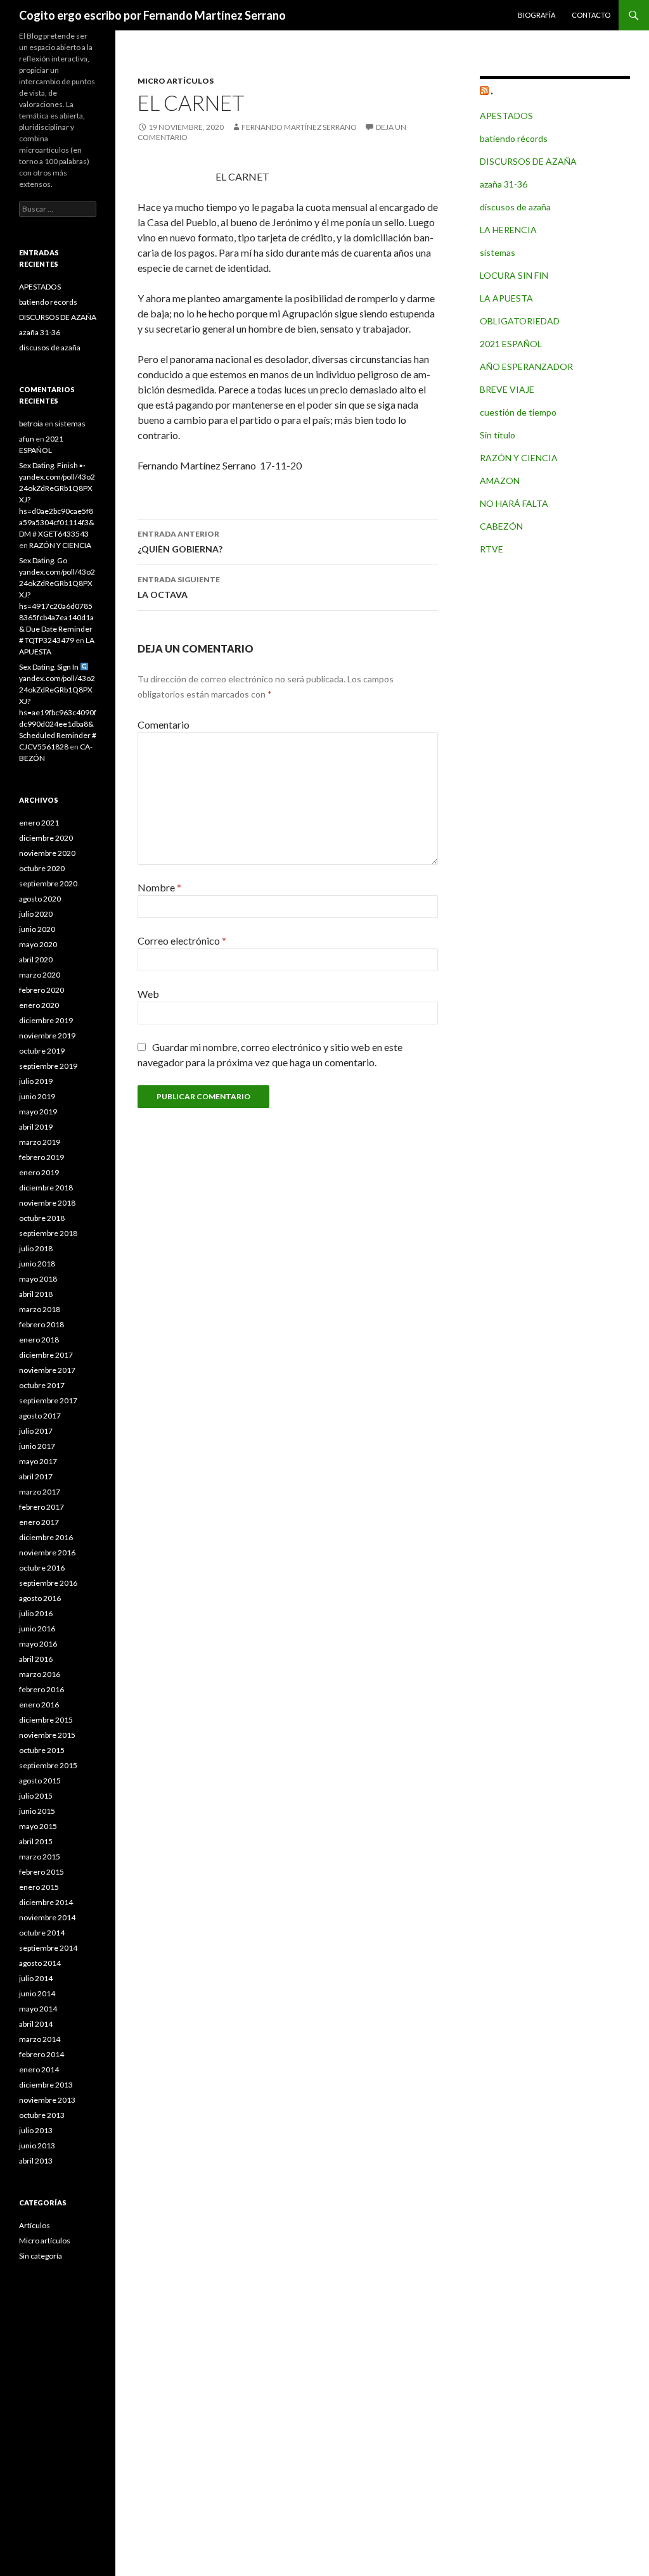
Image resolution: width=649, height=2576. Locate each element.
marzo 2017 (40, 1492)
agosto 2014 (40, 1963)
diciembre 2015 (46, 1720)
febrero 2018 (42, 1324)
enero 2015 (39, 1887)
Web (148, 994)
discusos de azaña (515, 207)
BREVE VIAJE (507, 389)
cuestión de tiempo (518, 412)
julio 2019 (36, 1081)
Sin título (498, 435)
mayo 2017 (38, 1461)
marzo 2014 (40, 2039)
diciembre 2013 (46, 2085)
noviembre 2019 (47, 1036)
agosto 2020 (40, 899)
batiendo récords (514, 138)
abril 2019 (36, 1127)
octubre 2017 (42, 1385)
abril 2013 (36, 2161)
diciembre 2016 (46, 1537)
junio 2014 (37, 1993)
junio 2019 (37, 1096)
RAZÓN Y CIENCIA (519, 458)
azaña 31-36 (504, 184)
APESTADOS (506, 116)
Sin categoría (41, 2256)
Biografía (537, 15)
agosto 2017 (40, 1416)
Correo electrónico (182, 940)
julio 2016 (36, 1613)
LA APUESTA (506, 298)
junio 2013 (37, 2146)
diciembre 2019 (46, 1020)
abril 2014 (36, 2024)
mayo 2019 (38, 1112)
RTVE (492, 549)
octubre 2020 (42, 868)
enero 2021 (39, 823)
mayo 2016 (38, 1644)
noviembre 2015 (47, 1735)
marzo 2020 (40, 975)
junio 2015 (37, 1811)
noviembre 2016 (47, 1553)
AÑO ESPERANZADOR (526, 367)
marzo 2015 (40, 1857)
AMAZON (500, 481)
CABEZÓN (501, 526)
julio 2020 (36, 914)
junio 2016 (37, 1629)
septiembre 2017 (48, 1400)
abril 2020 (36, 960)
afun (27, 439)
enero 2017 (39, 1522)
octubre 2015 (42, 1750)
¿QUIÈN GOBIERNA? (180, 542)
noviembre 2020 (47, 853)
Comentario (164, 724)
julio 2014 (36, 1978)
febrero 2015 (42, 1872)
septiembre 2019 (48, 1066)
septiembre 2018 (48, 1233)
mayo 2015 (38, 1826)
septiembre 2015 (48, 1765)
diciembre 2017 (46, 1355)
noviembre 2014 (47, 1917)
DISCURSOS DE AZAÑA (528, 161)
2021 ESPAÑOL (511, 344)
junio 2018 (37, 1264)
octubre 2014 (42, 1933)
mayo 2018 (38, 1279)
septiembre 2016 (48, 1583)
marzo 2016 (40, 1674)
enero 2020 (39, 1005)
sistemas (498, 252)
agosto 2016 (40, 1598)
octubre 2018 (42, 1218)
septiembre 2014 (48, 1948)
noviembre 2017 (47, 1370)
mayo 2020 (38, 944)
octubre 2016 (42, 1568)
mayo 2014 (38, 2009)
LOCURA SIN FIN (514, 275)
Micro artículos (176, 81)
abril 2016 (36, 1659)
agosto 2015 (40, 1781)
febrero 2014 (42, 2054)
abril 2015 (36, 1841)
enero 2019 (39, 1172)
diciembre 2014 (46, 1902)
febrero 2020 (42, 990)
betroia (31, 424)
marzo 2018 (40, 1309)
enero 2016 (39, 1705)
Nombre (159, 887)
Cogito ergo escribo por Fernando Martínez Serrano (152, 15)
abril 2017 (36, 1476)
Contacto (591, 15)
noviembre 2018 (47, 1203)
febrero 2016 (42, 1689)
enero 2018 (39, 1340)
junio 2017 (37, 1446)
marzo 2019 (40, 1142)
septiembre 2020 (48, 883)
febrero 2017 (42, 1507)
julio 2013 (36, 2130)
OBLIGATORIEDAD (520, 321)
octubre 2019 (42, 1051)
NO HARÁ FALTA (514, 503)
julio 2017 (36, 1431)
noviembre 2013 (47, 2100)
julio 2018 (36, 1248)
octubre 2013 (42, 2115)
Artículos (35, 2225)
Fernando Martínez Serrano (299, 127)
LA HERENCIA (508, 230)
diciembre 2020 (46, 838)
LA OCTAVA (179, 587)
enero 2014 (39, 2069)
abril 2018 (36, 1294)
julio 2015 (36, 1796)
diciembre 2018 (46, 1188)
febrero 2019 (42, 1157)
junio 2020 (37, 929)
